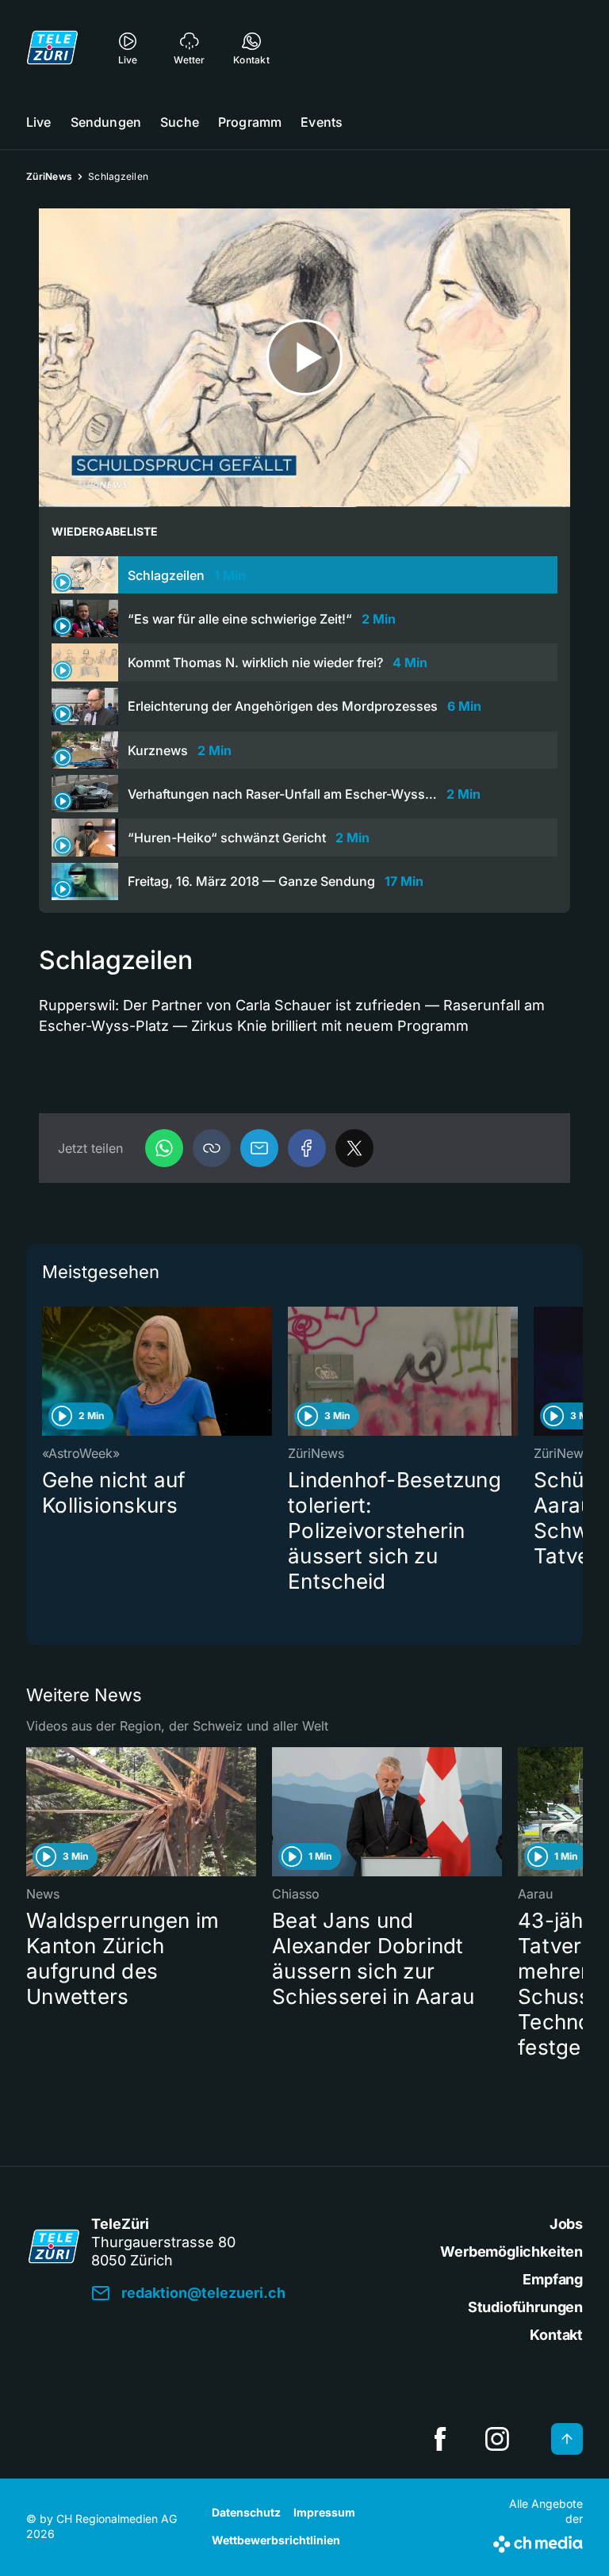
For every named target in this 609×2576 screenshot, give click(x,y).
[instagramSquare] (497, 2439)
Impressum (324, 2512)
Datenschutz (246, 2512)
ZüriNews (49, 176)
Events (322, 122)
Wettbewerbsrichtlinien (276, 2540)
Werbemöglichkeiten (511, 2252)
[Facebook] (307, 1148)
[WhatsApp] (164, 1148)
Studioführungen (525, 2307)
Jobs (566, 2224)
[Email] (259, 1148)
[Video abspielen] (304, 358)
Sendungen (106, 122)
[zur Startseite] (52, 48)
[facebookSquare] (440, 2439)
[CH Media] (538, 2541)
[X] (354, 1148)
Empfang (553, 2279)
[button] (212, 1148)
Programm (250, 122)
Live (39, 122)
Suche (180, 122)
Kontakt (556, 2335)
